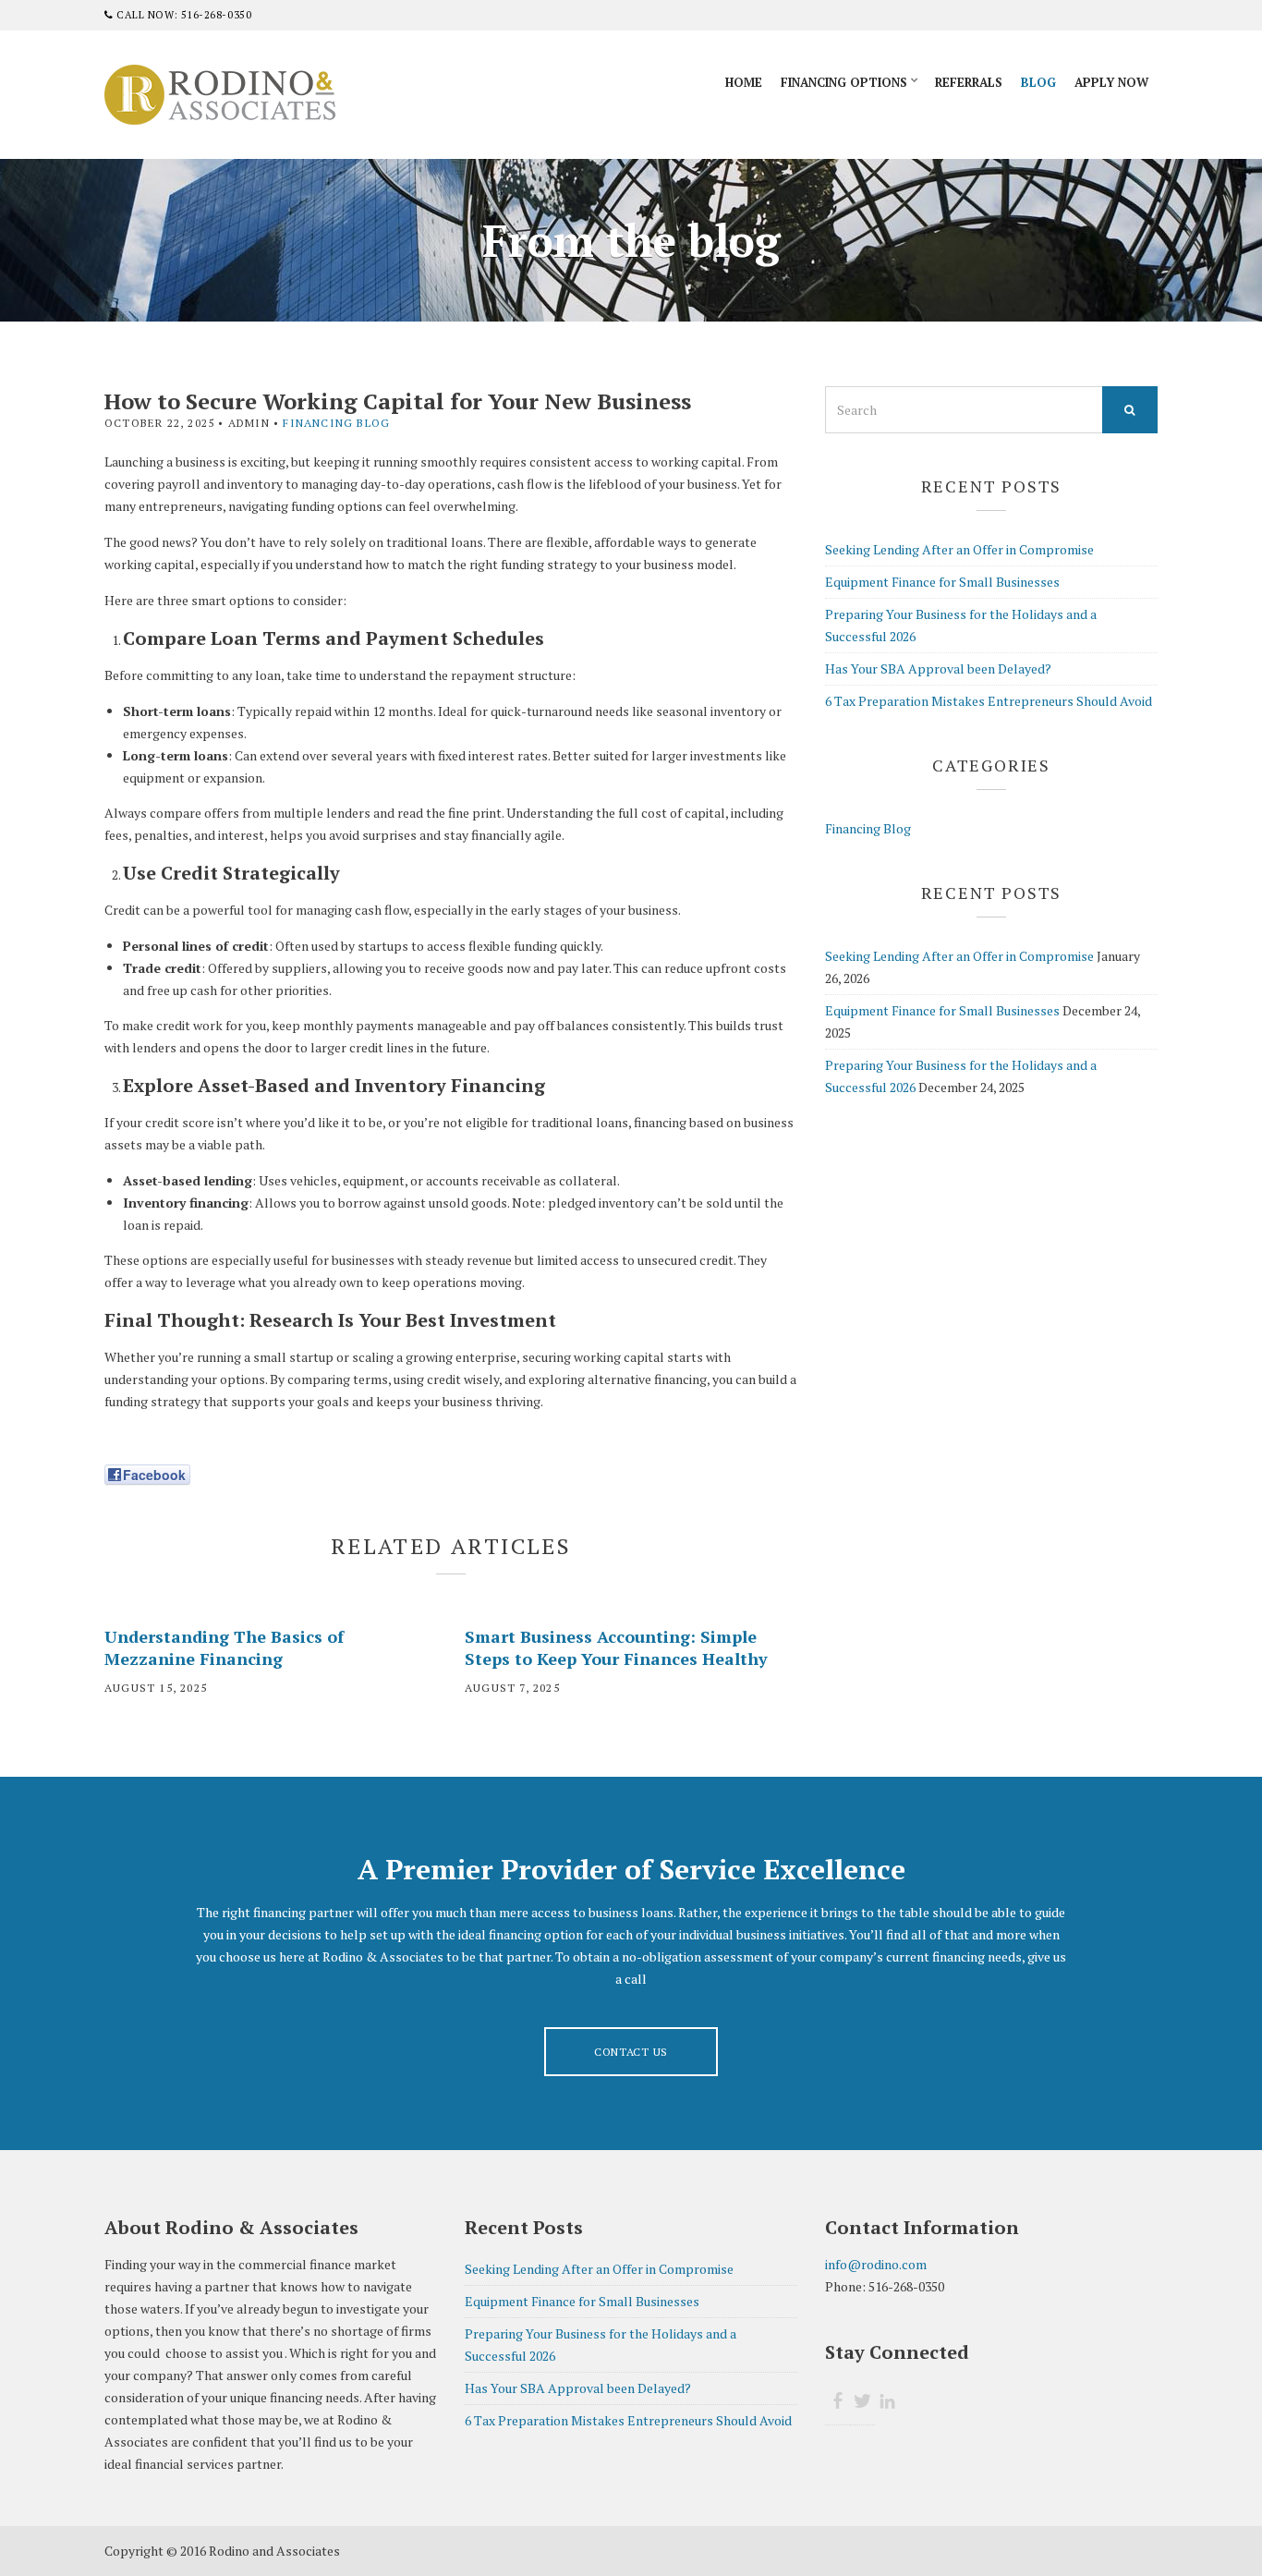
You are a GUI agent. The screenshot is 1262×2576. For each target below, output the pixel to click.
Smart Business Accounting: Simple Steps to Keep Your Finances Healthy (616, 1647)
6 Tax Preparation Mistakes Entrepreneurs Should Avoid (989, 701)
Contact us (631, 2052)
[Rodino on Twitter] (862, 2401)
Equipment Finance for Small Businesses (942, 582)
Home (744, 82)
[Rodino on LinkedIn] (887, 2401)
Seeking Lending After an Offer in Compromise (959, 549)
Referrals (969, 82)
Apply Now (1111, 82)
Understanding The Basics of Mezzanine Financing (224, 1647)
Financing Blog (336, 423)
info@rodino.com (876, 2264)
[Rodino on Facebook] (837, 2401)
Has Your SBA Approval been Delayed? (938, 668)
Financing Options (844, 82)
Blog (1038, 82)
